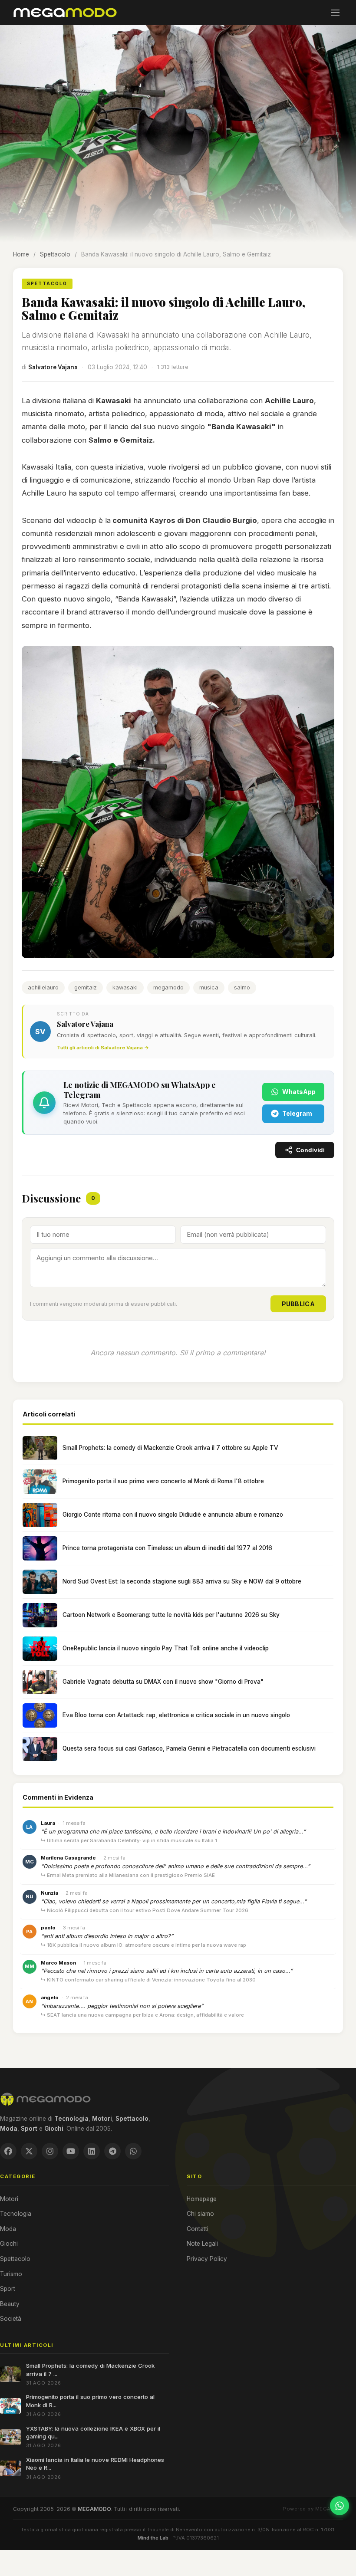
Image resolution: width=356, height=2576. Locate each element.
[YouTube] (71, 2151)
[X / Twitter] (29, 2151)
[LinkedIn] (92, 2151)
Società (11, 2319)
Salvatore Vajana (53, 367)
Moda (8, 2229)
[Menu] (335, 13)
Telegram (297, 1113)
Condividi (310, 1150)
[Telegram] (112, 2151)
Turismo (11, 2274)
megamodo (168, 987)
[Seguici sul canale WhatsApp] (340, 2506)
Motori (9, 2199)
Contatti (198, 2229)
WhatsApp (299, 1092)
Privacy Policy (207, 2259)
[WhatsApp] (133, 2151)
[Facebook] (8, 2151)
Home (21, 254)
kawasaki (125, 987)
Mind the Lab (153, 2538)
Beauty (10, 2304)
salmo (242, 987)
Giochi (9, 2244)
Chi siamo (200, 2214)
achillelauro (43, 987)
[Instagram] (50, 2151)
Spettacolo (55, 254)
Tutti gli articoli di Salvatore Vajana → (103, 1048)
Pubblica (298, 1304)
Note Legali (202, 2244)
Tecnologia (16, 2214)
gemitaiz (86, 987)
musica (209, 987)
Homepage (202, 2199)
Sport (8, 2289)
